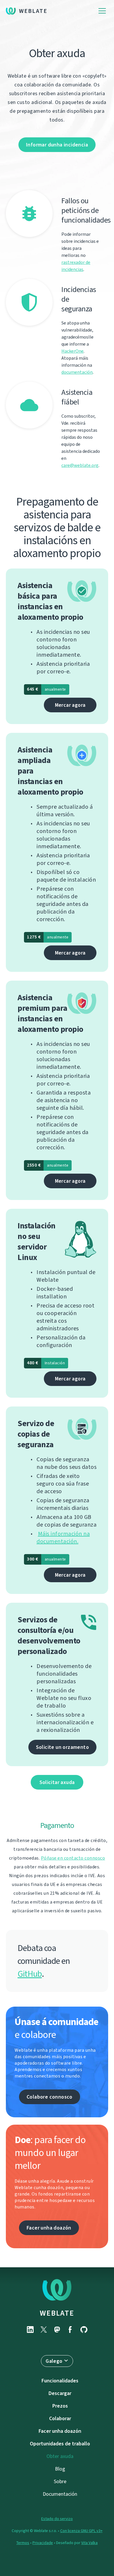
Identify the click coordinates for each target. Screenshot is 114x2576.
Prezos (60, 2406)
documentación (77, 372)
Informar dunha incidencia (57, 145)
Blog (60, 2469)
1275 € (48, 937)
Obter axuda (60, 2456)
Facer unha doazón (49, 2228)
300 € (46, 1559)
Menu (102, 11)
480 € (46, 1363)
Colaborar (60, 2418)
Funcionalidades (60, 2381)
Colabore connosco (50, 2097)
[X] (44, 2330)
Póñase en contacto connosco (73, 1858)
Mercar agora (70, 705)
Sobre (60, 2481)
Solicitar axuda (57, 1782)
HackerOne (72, 351)
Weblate (33, 11)
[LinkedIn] (30, 2330)
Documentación (60, 2494)
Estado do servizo (57, 2519)
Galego (54, 2361)
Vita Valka (89, 2543)
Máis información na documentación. (63, 1538)
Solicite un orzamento (62, 1747)
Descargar (60, 2393)
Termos (23, 2543)
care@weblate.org (80, 465)
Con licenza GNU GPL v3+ (81, 2531)
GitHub (30, 1974)
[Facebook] (70, 2330)
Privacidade (43, 2543)
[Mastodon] (57, 2330)
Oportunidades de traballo (60, 2444)
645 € (46, 689)
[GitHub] (84, 2330)
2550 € (48, 1165)
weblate (57, 2313)
